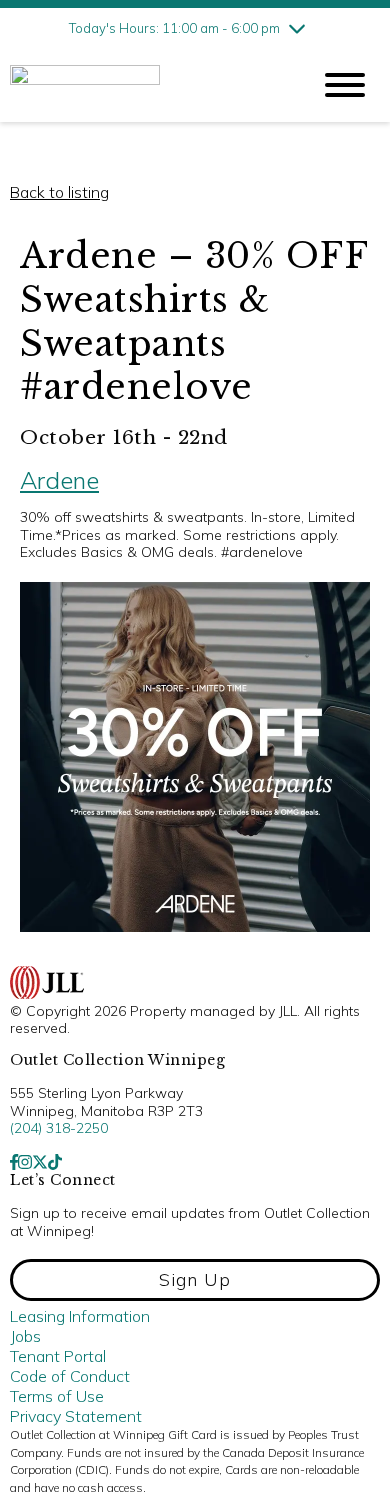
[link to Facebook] (14, 1162)
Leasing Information (80, 1316)
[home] (145, 85)
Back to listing (59, 192)
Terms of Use (57, 1396)
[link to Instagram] (25, 1162)
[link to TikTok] (55, 1162)
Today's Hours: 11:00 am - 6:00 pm (174, 28)
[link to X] (40, 1162)
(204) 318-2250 (59, 1128)
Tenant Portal (58, 1356)
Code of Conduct (70, 1376)
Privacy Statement (76, 1416)
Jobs (25, 1336)
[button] (195, 1280)
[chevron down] (297, 28)
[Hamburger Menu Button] (345, 85)
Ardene (59, 480)
